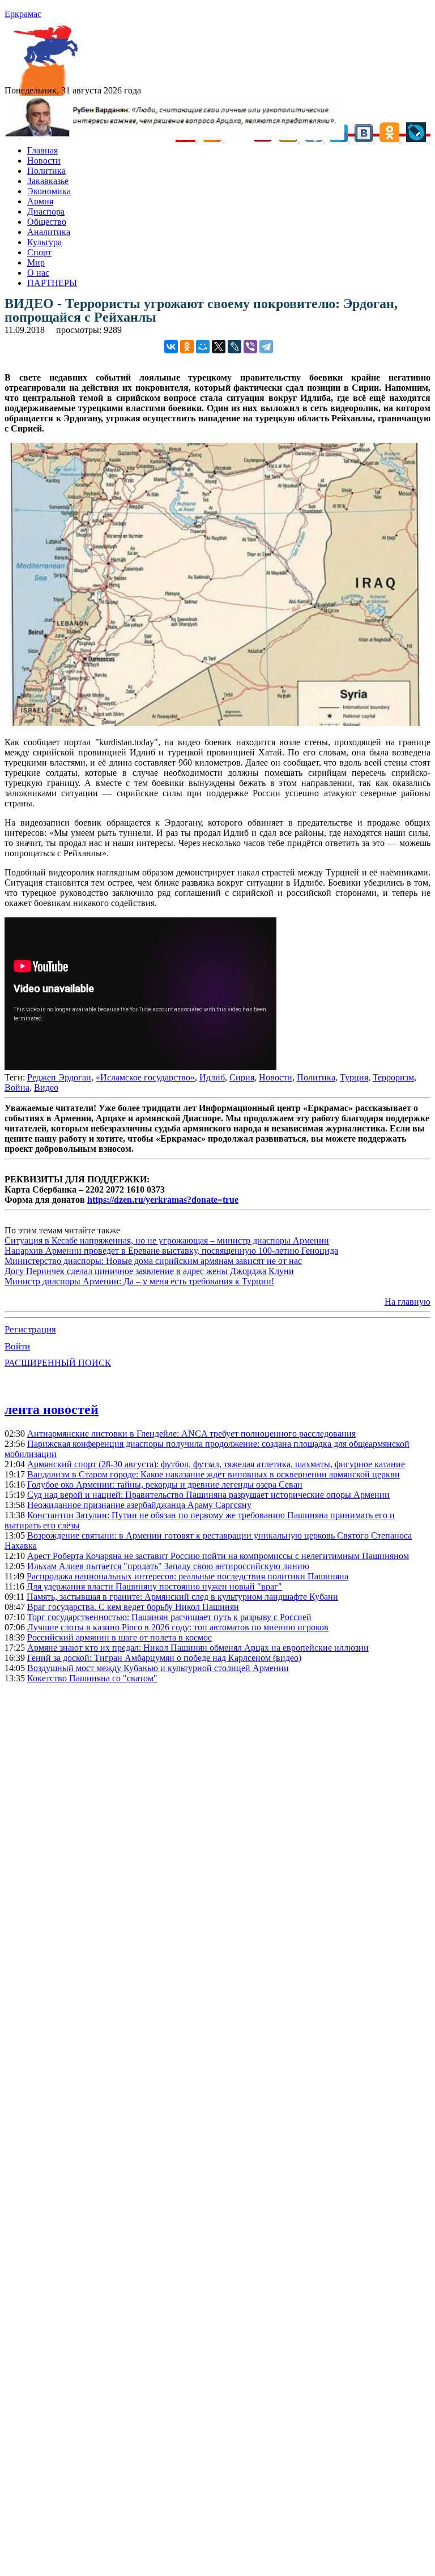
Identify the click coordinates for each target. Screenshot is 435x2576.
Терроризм (393, 1077)
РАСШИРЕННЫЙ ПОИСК (58, 1363)
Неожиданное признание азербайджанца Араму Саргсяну (139, 1505)
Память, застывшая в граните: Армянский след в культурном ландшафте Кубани (182, 1597)
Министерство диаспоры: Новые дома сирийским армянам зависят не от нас (153, 1261)
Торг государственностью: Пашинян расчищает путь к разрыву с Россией (169, 1617)
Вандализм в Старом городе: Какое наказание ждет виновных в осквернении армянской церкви (214, 1474)
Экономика (49, 191)
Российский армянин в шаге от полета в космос (120, 1637)
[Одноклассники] (187, 347)
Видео (46, 1088)
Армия (40, 201)
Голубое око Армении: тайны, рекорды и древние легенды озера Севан (165, 1484)
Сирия (242, 1077)
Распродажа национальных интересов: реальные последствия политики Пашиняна (187, 1576)
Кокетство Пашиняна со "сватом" (92, 1678)
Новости (44, 161)
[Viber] (250, 347)
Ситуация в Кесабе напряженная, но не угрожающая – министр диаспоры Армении (167, 1240)
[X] (219, 347)
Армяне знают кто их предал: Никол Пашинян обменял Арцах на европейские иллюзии (198, 1648)
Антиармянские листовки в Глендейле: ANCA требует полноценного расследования (191, 1434)
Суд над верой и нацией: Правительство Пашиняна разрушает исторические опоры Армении (208, 1495)
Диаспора (46, 212)
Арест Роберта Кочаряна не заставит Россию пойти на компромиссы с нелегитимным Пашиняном (218, 1556)
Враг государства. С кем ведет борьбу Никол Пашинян (133, 1607)
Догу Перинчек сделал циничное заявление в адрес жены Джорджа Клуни (149, 1271)
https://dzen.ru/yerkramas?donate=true (163, 1200)
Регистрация (30, 1329)
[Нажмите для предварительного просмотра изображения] (217, 723)
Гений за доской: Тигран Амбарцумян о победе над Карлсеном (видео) (164, 1658)
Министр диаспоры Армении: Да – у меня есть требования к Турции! (139, 1281)
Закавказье (48, 181)
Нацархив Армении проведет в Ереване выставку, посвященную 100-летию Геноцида (171, 1251)
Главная (42, 150)
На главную (408, 1302)
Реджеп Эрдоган (59, 1077)
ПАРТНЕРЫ (52, 283)
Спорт (39, 252)
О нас (38, 273)
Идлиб (212, 1077)
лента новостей (52, 1409)
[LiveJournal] (234, 347)
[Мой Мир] (203, 347)
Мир (36, 262)
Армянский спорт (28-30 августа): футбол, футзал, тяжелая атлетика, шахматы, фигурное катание (216, 1464)
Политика (46, 171)
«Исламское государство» (145, 1077)
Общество (47, 222)
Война (17, 1088)
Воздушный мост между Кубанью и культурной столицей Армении (158, 1668)
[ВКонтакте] (171, 347)
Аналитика (49, 232)
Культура (44, 242)
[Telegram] (266, 347)
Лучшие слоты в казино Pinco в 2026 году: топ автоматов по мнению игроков (178, 1627)
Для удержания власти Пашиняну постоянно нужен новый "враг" (154, 1586)
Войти (17, 1346)
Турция (354, 1077)
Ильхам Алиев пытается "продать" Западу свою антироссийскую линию (168, 1566)
